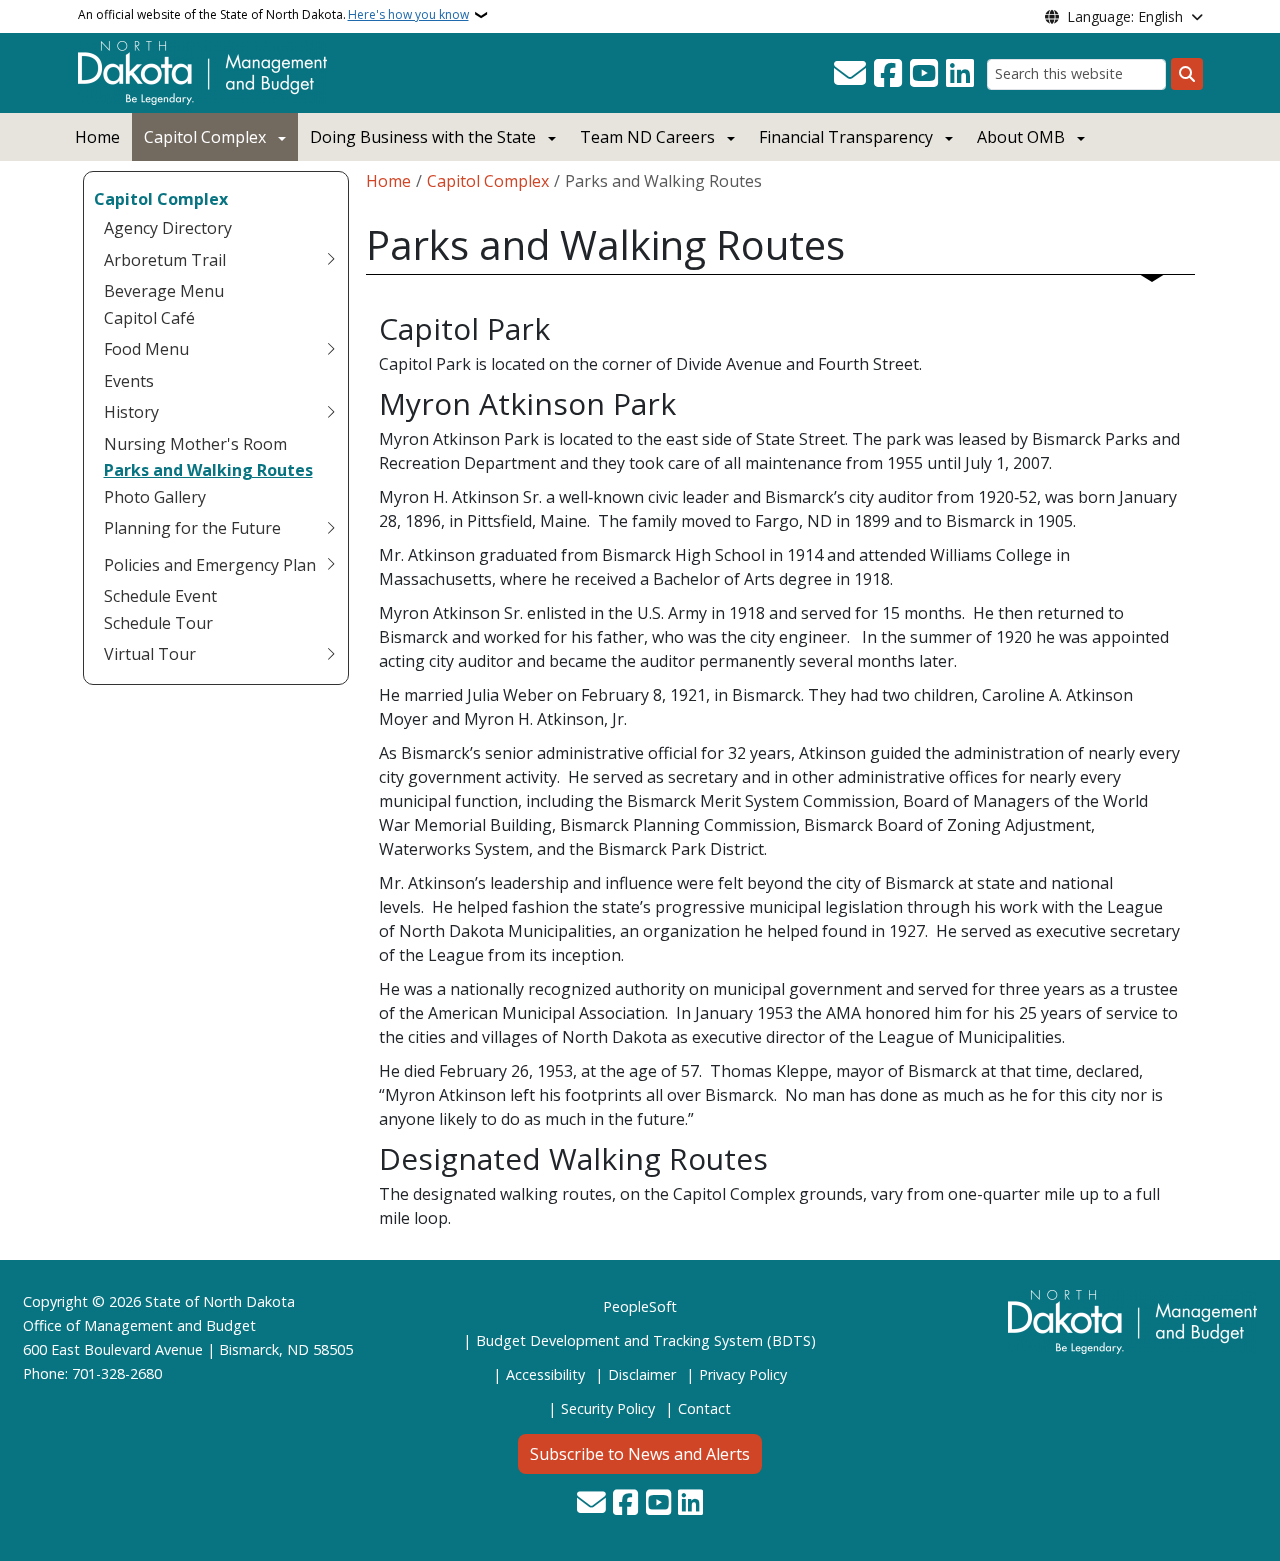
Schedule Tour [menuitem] (158, 623)
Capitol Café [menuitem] (149, 318)
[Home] (202, 71)
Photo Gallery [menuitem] (155, 497)
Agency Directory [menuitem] (168, 228)
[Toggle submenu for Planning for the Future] (331, 528)
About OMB (1021, 137)
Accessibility (545, 1374)
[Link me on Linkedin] (960, 74)
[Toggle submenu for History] (331, 412)
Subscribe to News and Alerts (640, 1454)
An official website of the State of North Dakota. (273, 14)
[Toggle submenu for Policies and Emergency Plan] (331, 565)
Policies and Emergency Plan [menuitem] (210, 565)
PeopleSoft (640, 1306)
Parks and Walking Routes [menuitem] (208, 470)
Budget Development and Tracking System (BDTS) (646, 1340)
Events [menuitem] (129, 381)
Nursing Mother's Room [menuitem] (195, 444)
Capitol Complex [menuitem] (161, 199)
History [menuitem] (131, 412)
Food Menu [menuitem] (146, 349)
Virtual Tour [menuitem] (150, 654)
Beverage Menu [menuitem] (164, 291)
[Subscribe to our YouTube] (924, 74)
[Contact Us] (850, 74)
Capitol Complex (205, 137)
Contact (704, 1408)
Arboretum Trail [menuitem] (165, 260)
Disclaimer (642, 1374)
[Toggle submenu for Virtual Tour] (331, 654)
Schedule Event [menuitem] (160, 596)
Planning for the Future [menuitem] (192, 528)
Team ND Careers (647, 137)
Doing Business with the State (423, 137)
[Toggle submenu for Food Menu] (331, 349)
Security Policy (608, 1408)
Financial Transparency (846, 137)
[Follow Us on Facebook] (888, 74)
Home (97, 137)
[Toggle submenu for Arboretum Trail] (331, 260)
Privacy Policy (743, 1374)
